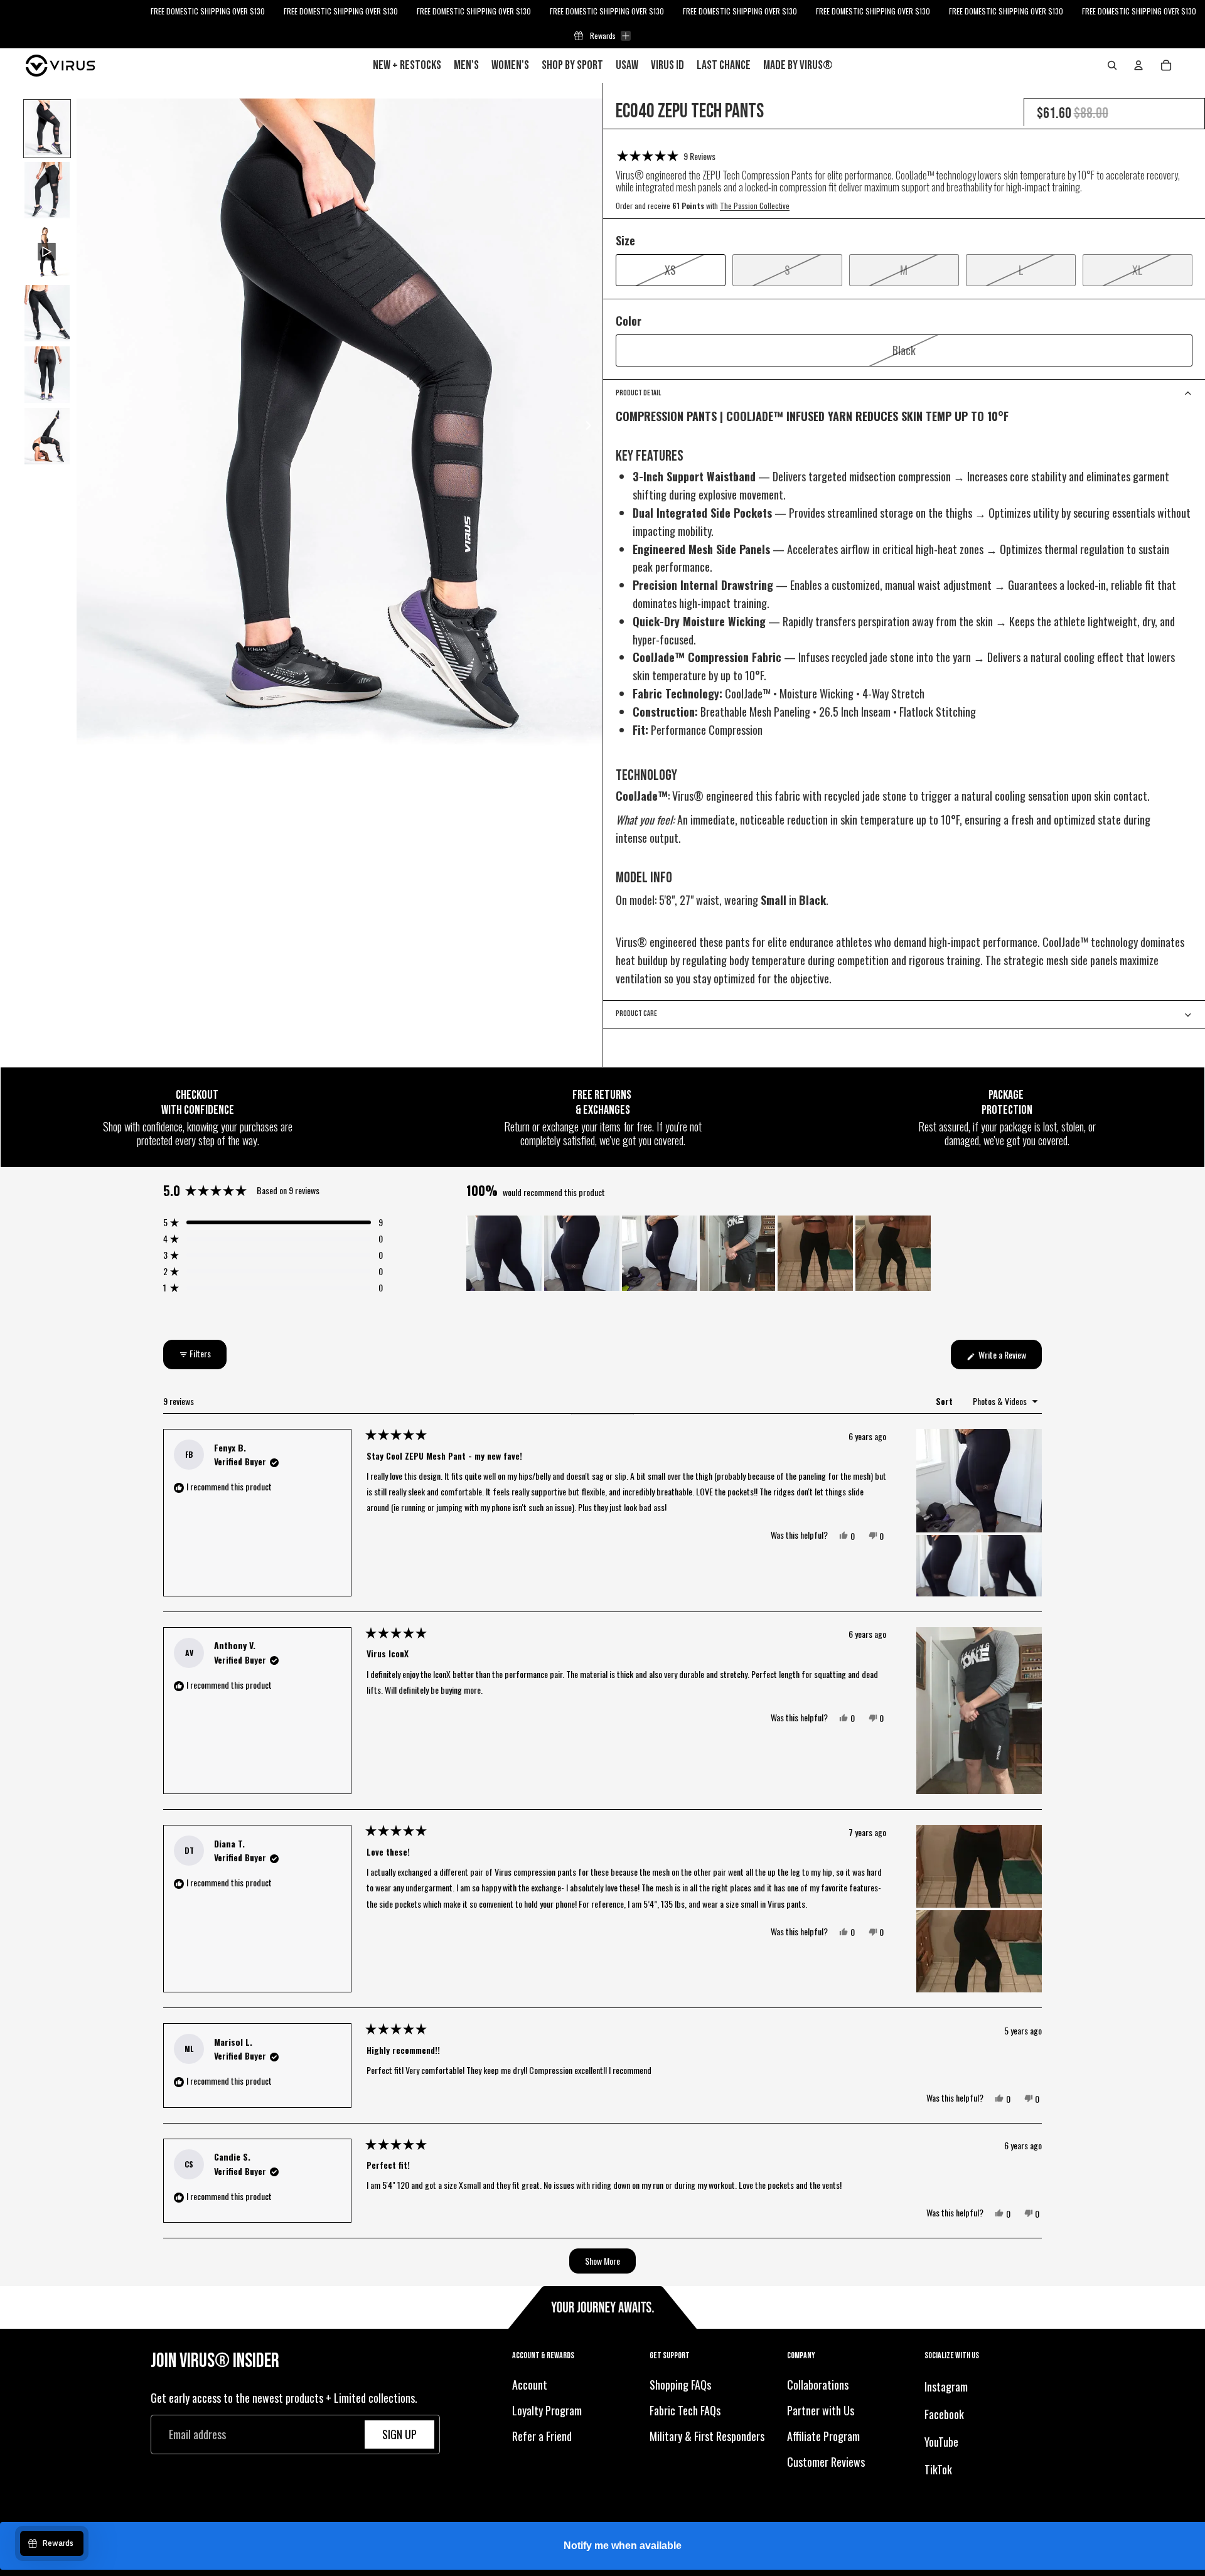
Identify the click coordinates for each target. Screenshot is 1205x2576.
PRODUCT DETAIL (638, 393)
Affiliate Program (823, 2436)
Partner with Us (821, 2410)
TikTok (938, 2469)
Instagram (946, 2387)
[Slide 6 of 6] (47, 436)
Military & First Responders (707, 2436)
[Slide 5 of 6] (47, 375)
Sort (945, 1401)
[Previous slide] (87, 427)
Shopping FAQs (680, 2385)
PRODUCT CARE (636, 1014)
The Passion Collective (755, 206)
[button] (666, 156)
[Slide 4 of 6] (47, 313)
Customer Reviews (826, 2462)
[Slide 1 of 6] (47, 129)
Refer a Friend (542, 2436)
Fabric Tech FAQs (685, 2410)
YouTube (941, 2442)
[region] (700, 1253)
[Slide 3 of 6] (47, 252)
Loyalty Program (547, 2410)
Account (530, 2385)
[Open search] (1112, 65)
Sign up (399, 2434)
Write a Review (1009, 1358)
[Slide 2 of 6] (47, 190)
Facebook (944, 2414)
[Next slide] (592, 427)
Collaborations (818, 2385)
